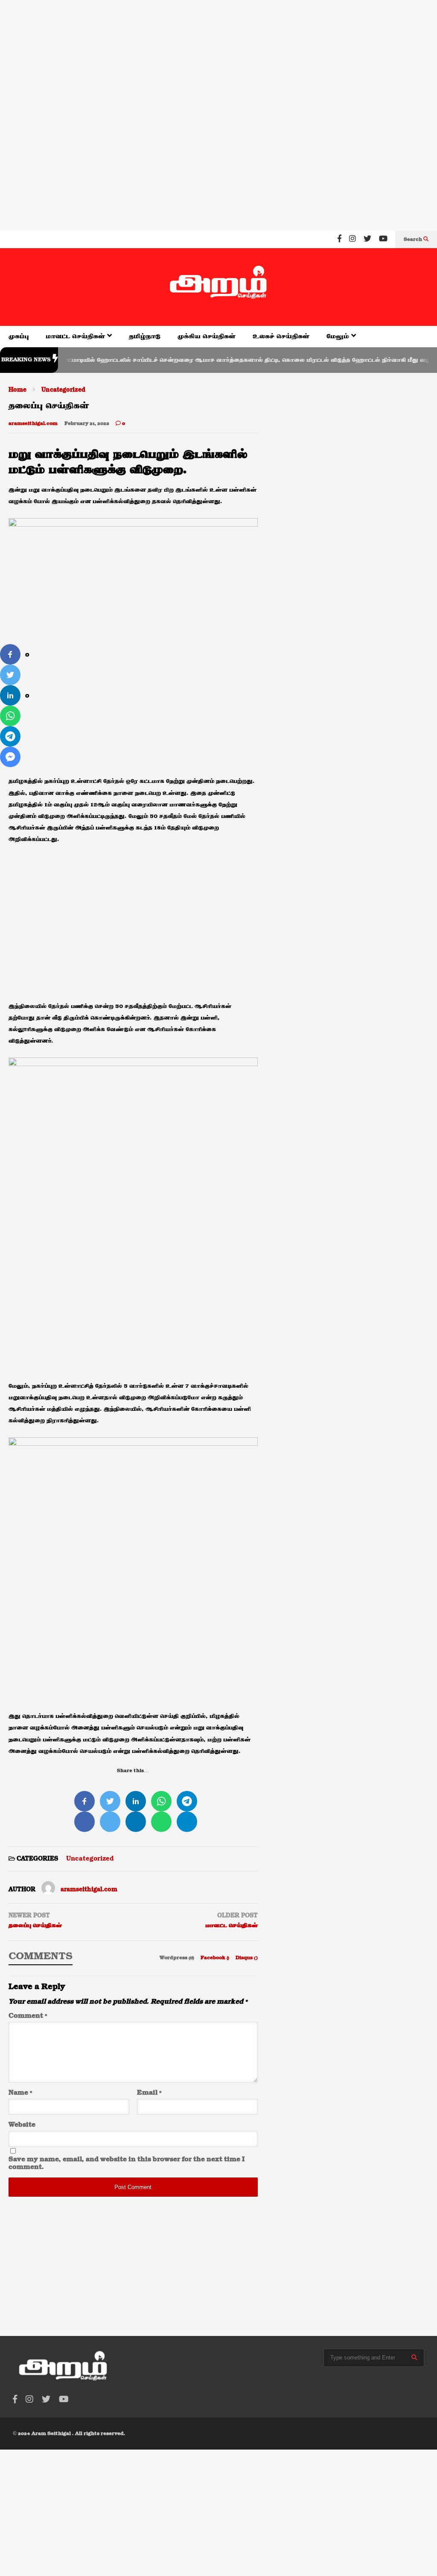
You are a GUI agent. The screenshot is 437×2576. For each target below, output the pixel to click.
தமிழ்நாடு (145, 336)
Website (22, 2125)
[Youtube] (383, 240)
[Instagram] (353, 240)
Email (149, 2093)
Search (414, 240)
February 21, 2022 (87, 424)
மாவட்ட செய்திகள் (76, 336)
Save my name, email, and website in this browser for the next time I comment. (127, 2163)
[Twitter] (367, 240)
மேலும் (339, 336)
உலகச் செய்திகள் (281, 336)
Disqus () (247, 1958)
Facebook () (216, 1958)
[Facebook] (339, 240)
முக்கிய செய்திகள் (207, 336)
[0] (10, 654)
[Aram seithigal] (218, 287)
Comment (28, 2016)
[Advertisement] (218, 56)
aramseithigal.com (33, 424)
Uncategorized (90, 1859)
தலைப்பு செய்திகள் (35, 1925)
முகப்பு (19, 336)
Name (20, 2093)
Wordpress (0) (178, 1958)
